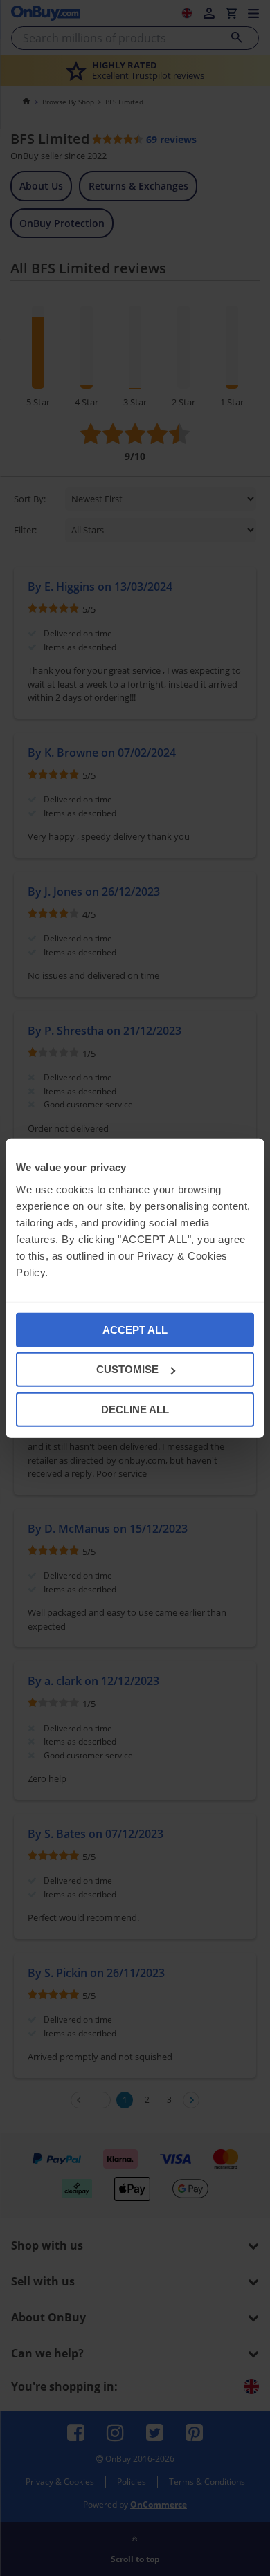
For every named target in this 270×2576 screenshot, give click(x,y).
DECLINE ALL (135, 1409)
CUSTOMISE (127, 1369)
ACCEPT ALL (135, 1329)
